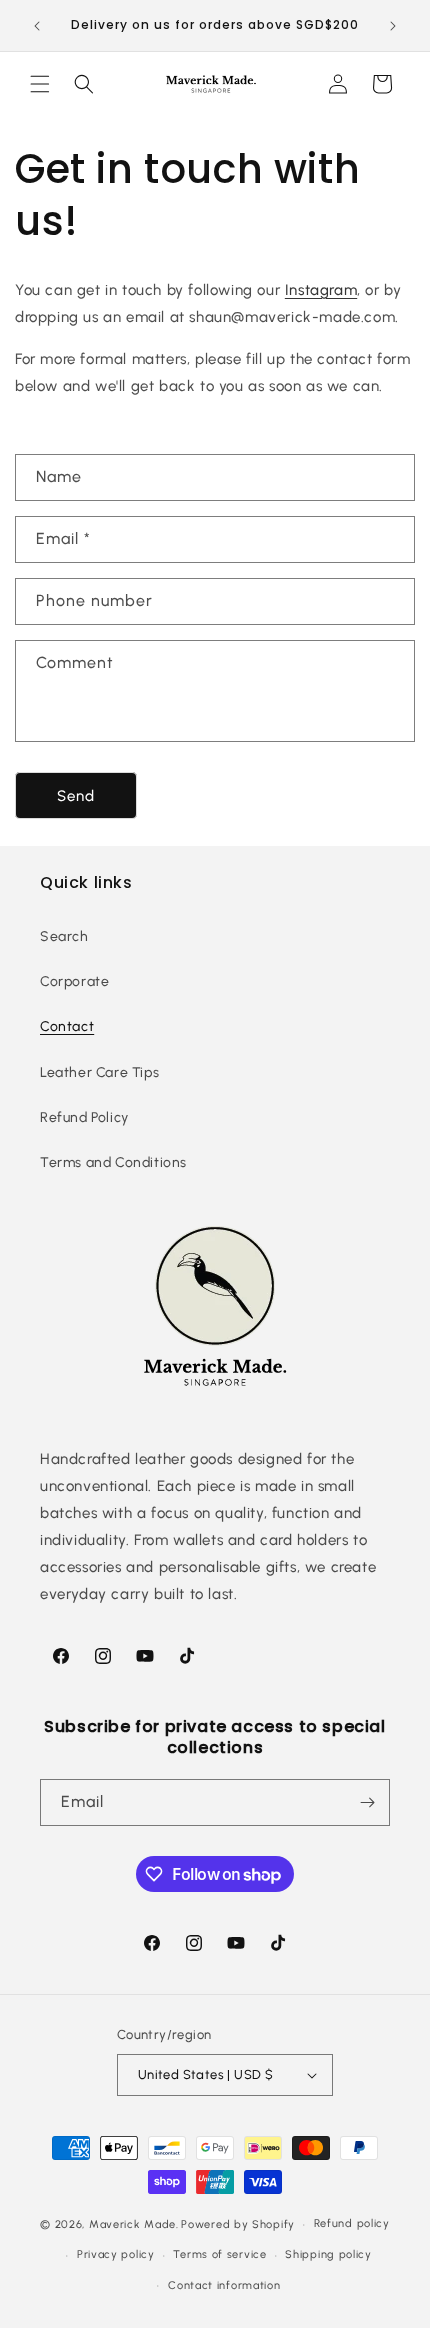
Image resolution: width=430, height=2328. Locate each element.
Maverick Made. (134, 2224)
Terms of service (219, 2254)
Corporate (74, 981)
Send (76, 796)
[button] (40, 84)
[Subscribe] (367, 1802)
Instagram (321, 290)
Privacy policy (116, 2254)
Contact (67, 1026)
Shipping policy (328, 2254)
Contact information (224, 2285)
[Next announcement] (393, 26)
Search (64, 936)
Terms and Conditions (113, 1162)
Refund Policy (84, 1117)
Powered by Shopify (238, 2224)
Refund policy (352, 2223)
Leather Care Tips (99, 1072)
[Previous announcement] (37, 26)
